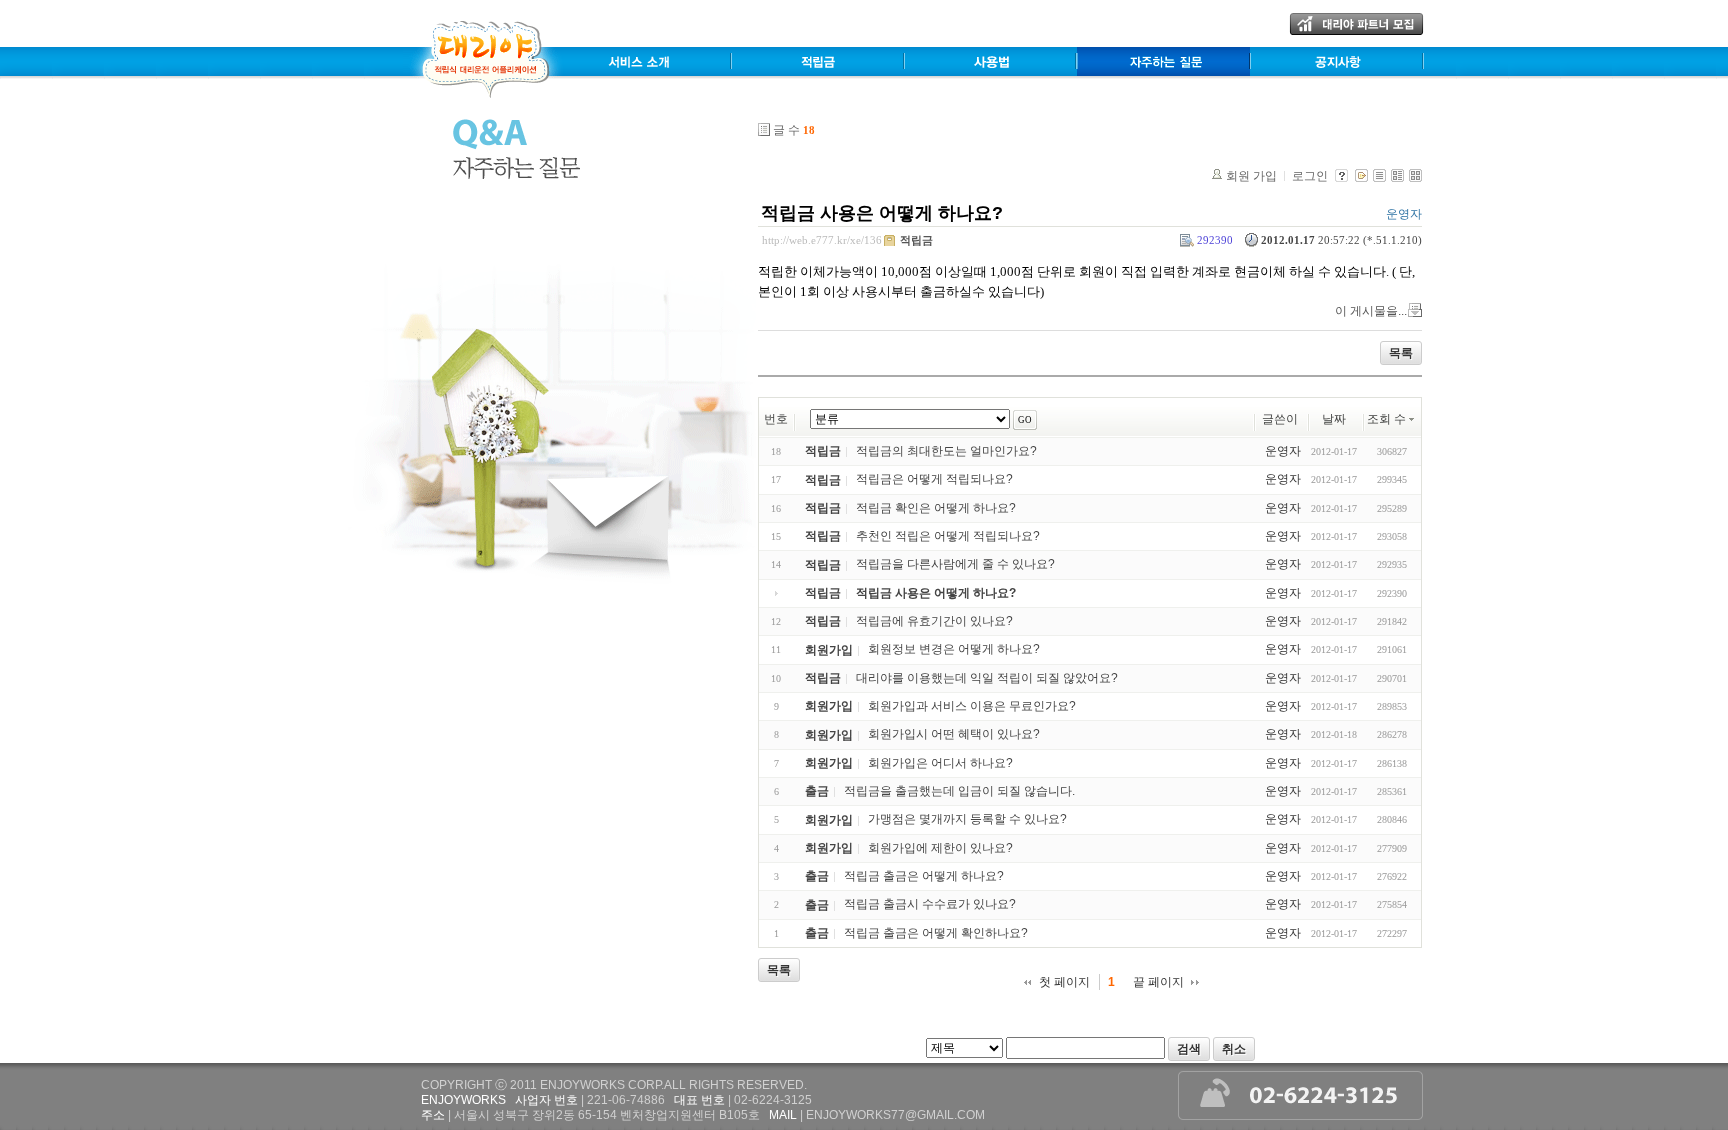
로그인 (1310, 176)
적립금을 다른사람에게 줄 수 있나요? (955, 565)
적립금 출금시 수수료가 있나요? (930, 905)
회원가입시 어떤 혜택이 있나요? (954, 735)
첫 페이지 (1064, 982)
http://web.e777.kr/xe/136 (822, 240)
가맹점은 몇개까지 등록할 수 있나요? (967, 820)
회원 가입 (1251, 176)
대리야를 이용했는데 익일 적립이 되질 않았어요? (987, 678)
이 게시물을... (1371, 311)
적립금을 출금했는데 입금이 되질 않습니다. (959, 791)
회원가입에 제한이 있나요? (940, 848)
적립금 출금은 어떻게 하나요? (924, 876)
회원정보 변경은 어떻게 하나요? (954, 650)
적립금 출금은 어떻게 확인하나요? (936, 933)
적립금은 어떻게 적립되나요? (934, 480)
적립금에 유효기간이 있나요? (934, 621)
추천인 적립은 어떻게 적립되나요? (948, 536)
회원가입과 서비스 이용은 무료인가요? (972, 706)
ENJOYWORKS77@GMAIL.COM (895, 1115)
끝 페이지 (1158, 982)
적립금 (916, 240)
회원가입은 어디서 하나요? (940, 763)
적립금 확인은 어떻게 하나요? (936, 508)
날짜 (1334, 419)
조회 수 (1386, 419)
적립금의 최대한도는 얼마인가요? (946, 451)
